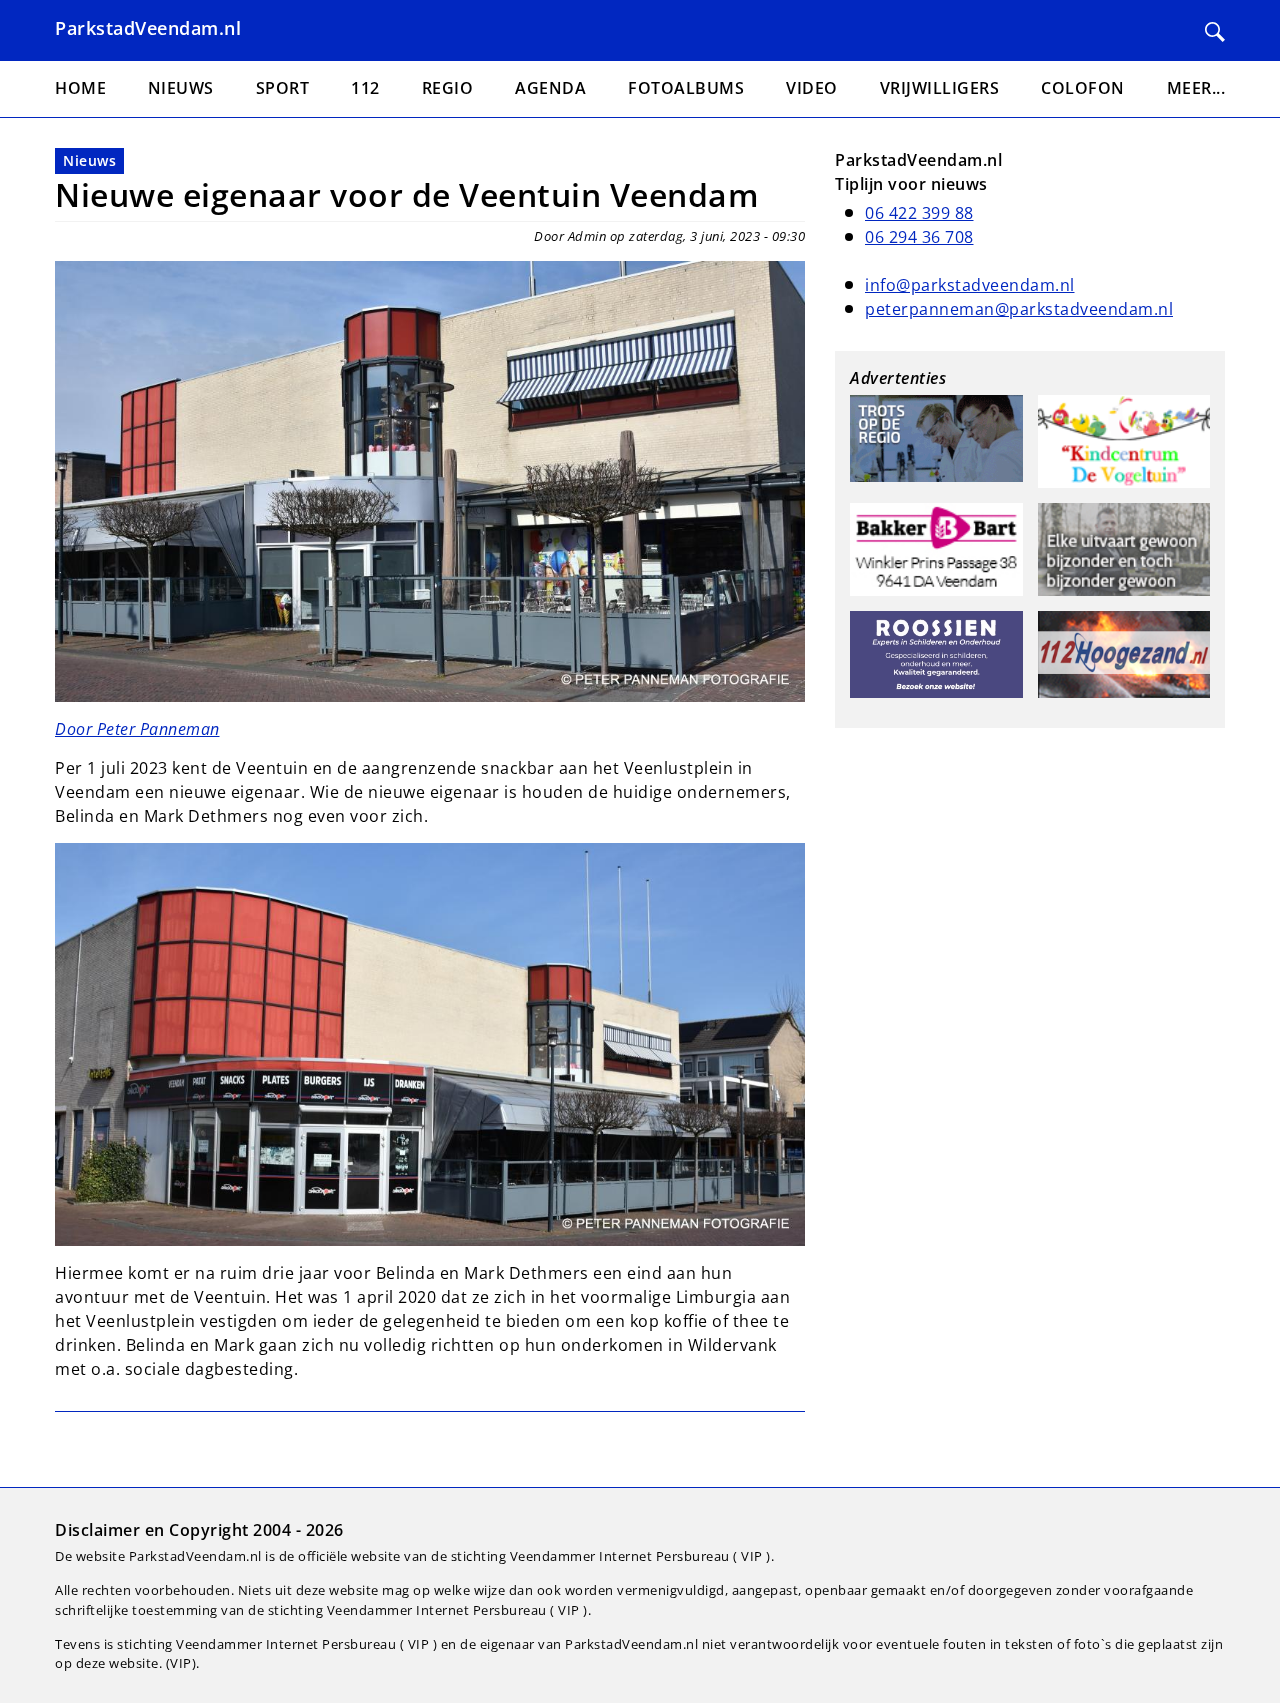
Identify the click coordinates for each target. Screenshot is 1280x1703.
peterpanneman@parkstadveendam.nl (1019, 309)
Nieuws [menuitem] (181, 88)
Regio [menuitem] (448, 88)
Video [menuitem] (812, 88)
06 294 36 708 (919, 237)
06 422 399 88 (919, 213)
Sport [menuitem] (283, 88)
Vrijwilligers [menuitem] (940, 88)
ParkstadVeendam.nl (148, 28)
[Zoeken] (1215, 32)
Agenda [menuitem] (550, 88)
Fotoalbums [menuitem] (686, 88)
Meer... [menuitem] (1196, 88)
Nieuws (89, 160)
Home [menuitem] (80, 88)
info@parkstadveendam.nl (970, 285)
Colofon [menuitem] (1083, 88)
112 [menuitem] (365, 88)
